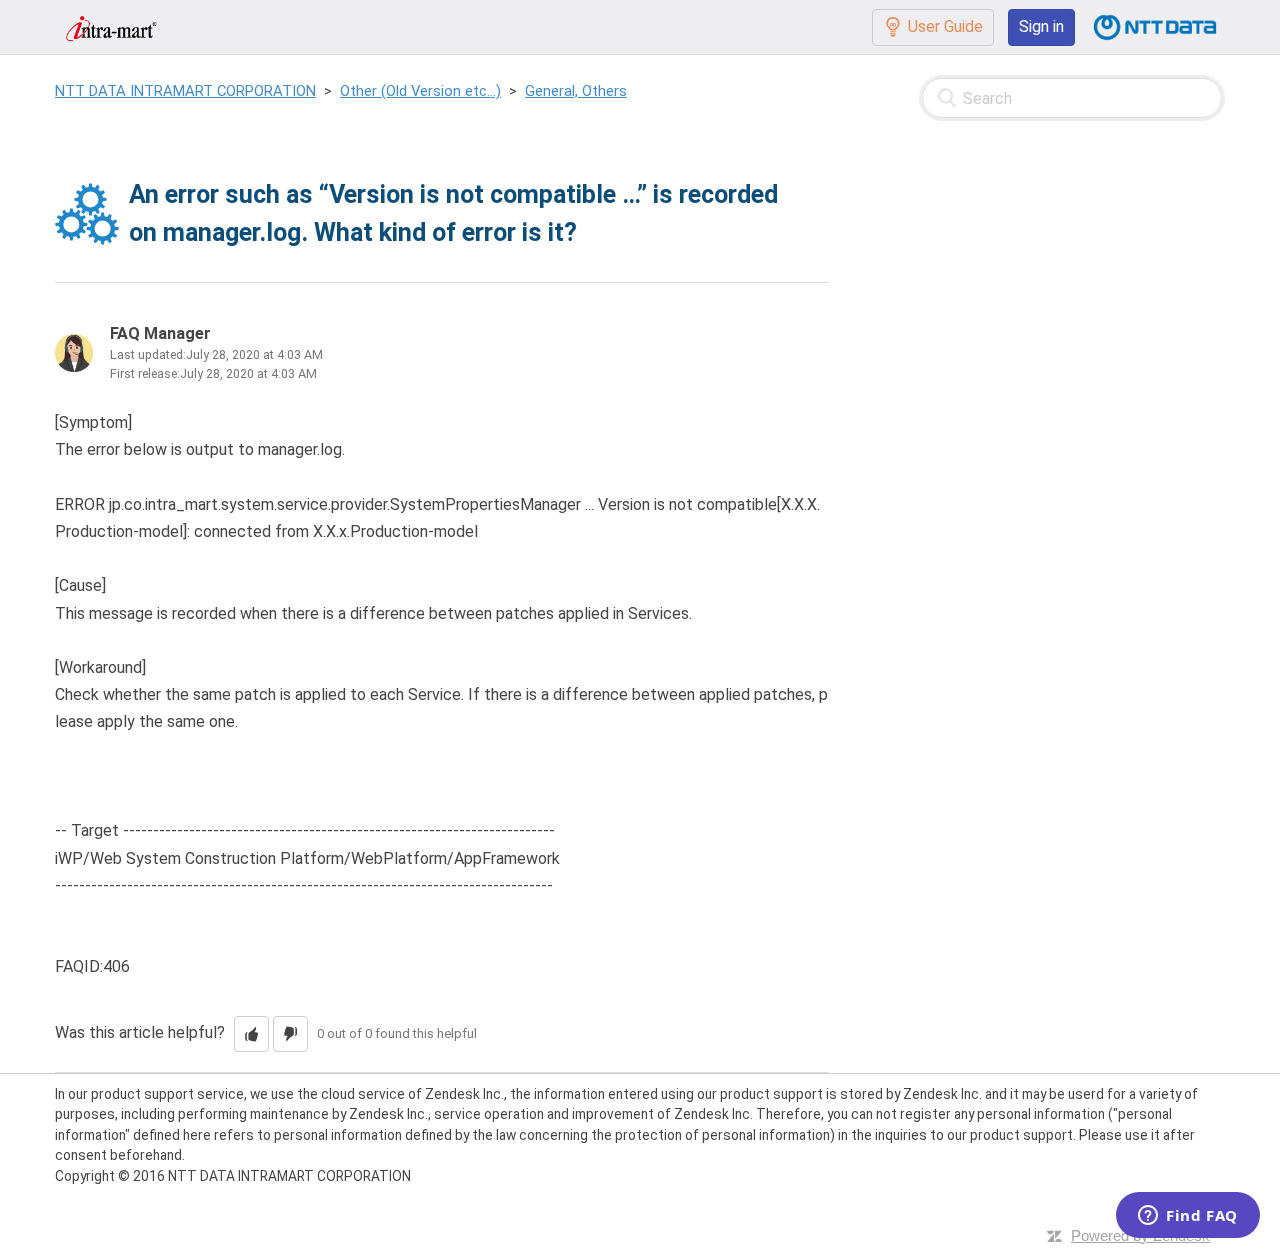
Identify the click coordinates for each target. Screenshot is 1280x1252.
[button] (251, 1034)
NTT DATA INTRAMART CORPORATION (185, 91)
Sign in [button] (1041, 26)
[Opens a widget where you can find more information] (1188, 1217)
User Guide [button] (945, 26)
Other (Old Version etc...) (420, 91)
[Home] (111, 26)
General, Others (576, 91)
